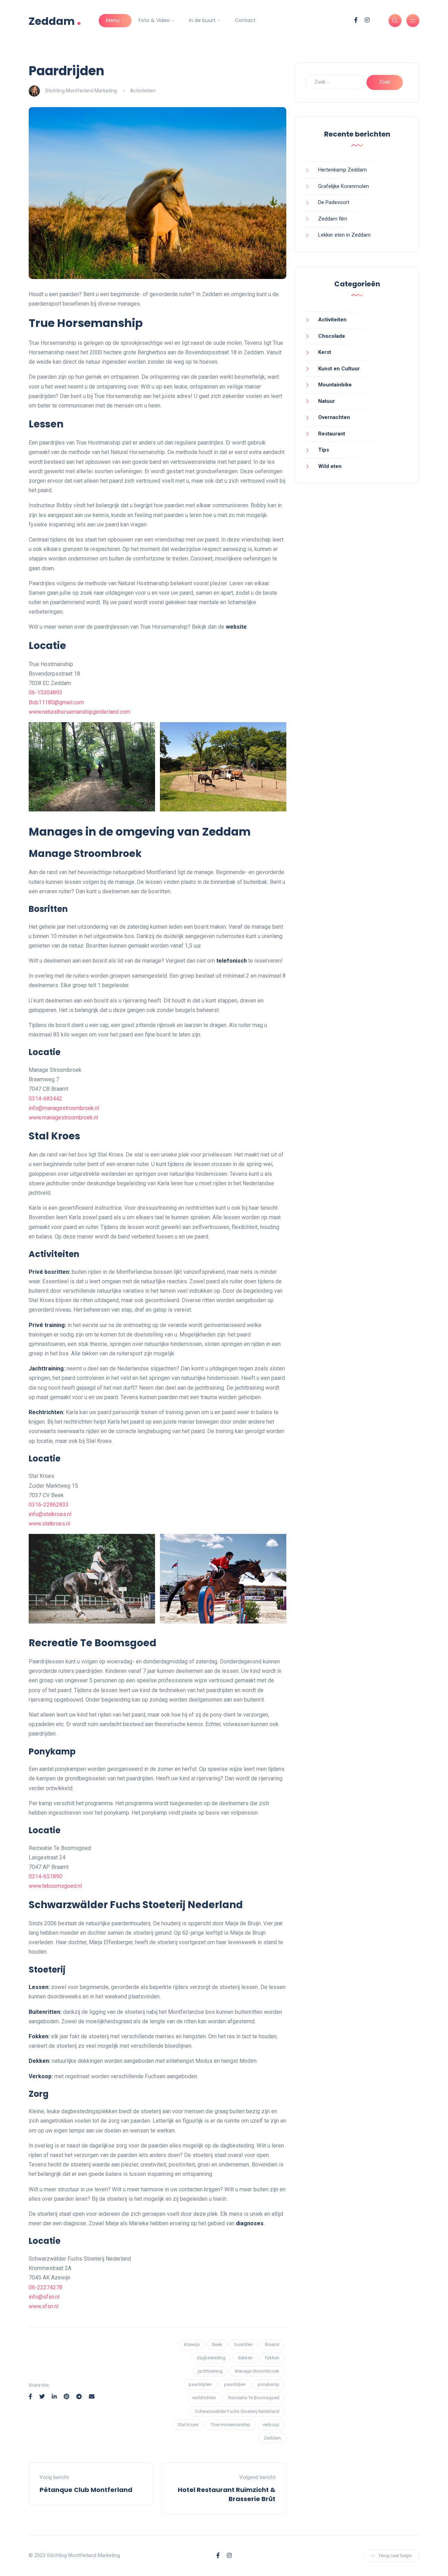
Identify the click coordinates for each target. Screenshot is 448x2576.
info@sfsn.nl (44, 2297)
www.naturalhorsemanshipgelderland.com (79, 712)
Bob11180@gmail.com (56, 702)
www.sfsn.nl (44, 2306)
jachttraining (210, 2371)
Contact (245, 20)
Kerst (325, 352)
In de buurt (202, 20)
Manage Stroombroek (257, 2371)
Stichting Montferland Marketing (81, 91)
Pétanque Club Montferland (86, 2490)
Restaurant (332, 434)
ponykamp (268, 2384)
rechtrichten (204, 2398)
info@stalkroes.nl (50, 1514)
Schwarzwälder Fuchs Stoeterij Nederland (237, 2411)
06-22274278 (45, 2287)
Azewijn (192, 2344)
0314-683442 (45, 1099)
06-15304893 (45, 693)
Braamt (272, 2344)
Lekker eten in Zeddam (344, 235)
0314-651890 (45, 1876)
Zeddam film (333, 219)
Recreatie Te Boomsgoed (254, 2398)
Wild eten (330, 466)
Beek (217, 2344)
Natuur (327, 401)
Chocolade (332, 336)
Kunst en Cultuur (339, 369)
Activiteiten (143, 91)
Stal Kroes (188, 2425)
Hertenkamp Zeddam (342, 170)
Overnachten (334, 417)
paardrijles (235, 2384)
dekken (245, 2358)
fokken (272, 2358)
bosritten (244, 2344)
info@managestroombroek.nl (64, 1108)
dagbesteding (211, 2358)
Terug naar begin (395, 2556)
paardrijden (200, 2384)
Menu (113, 20)
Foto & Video (154, 20)
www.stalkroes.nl (50, 1524)
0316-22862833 (49, 1505)
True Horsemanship (230, 2425)
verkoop (271, 2425)
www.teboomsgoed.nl (55, 1886)
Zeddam (55, 20)
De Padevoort (334, 202)
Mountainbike (335, 385)
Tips (324, 450)
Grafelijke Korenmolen (344, 186)
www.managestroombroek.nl (63, 1118)
